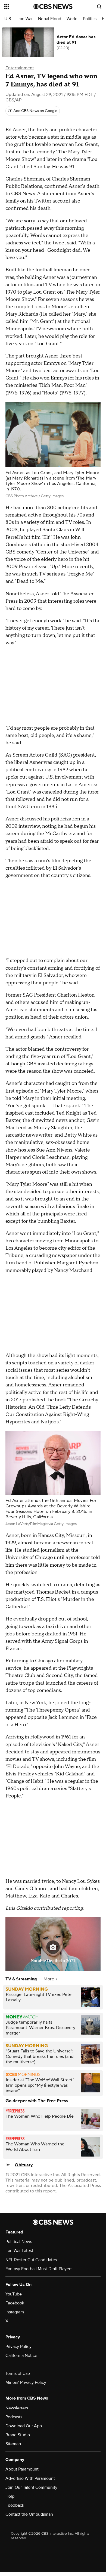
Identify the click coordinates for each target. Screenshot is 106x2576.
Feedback (15, 2505)
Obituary (24, 2165)
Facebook (15, 2303)
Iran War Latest (19, 2251)
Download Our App (24, 2426)
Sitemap (13, 2444)
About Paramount (22, 2469)
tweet (59, 243)
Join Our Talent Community (31, 2487)
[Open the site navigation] (19, 7)
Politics (90, 19)
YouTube (14, 2294)
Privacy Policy (18, 2347)
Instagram (15, 2312)
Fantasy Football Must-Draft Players (39, 2269)
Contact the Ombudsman (29, 2514)
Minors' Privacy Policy (26, 2382)
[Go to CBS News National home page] (53, 7)
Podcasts (14, 2417)
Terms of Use (18, 2373)
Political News (19, 2242)
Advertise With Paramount (30, 2478)
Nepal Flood (50, 19)
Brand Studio (18, 2435)
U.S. (8, 19)
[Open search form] (99, 7)
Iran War (25, 19)
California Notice (21, 2356)
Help (10, 2496)
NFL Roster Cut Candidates (31, 2260)
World (72, 19)
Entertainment (20, 68)
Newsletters (17, 2408)
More (49, 1979)
